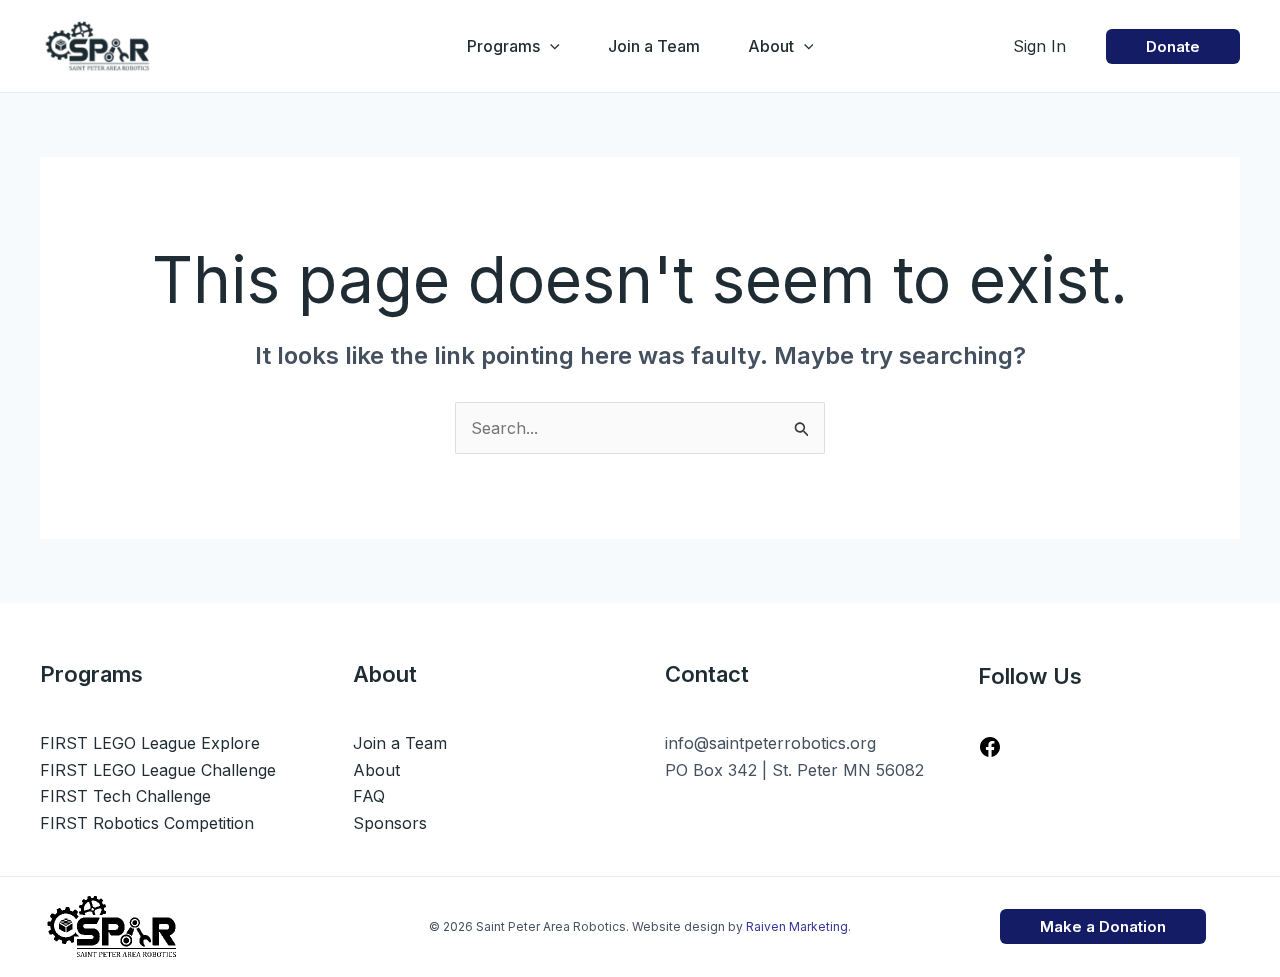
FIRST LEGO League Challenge (158, 770)
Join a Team (654, 46)
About (771, 46)
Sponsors (390, 823)
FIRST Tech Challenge (125, 796)
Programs (503, 46)
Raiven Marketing (797, 926)
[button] (550, 46)
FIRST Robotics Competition (147, 823)
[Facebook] (990, 753)
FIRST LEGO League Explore (150, 743)
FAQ (369, 796)
